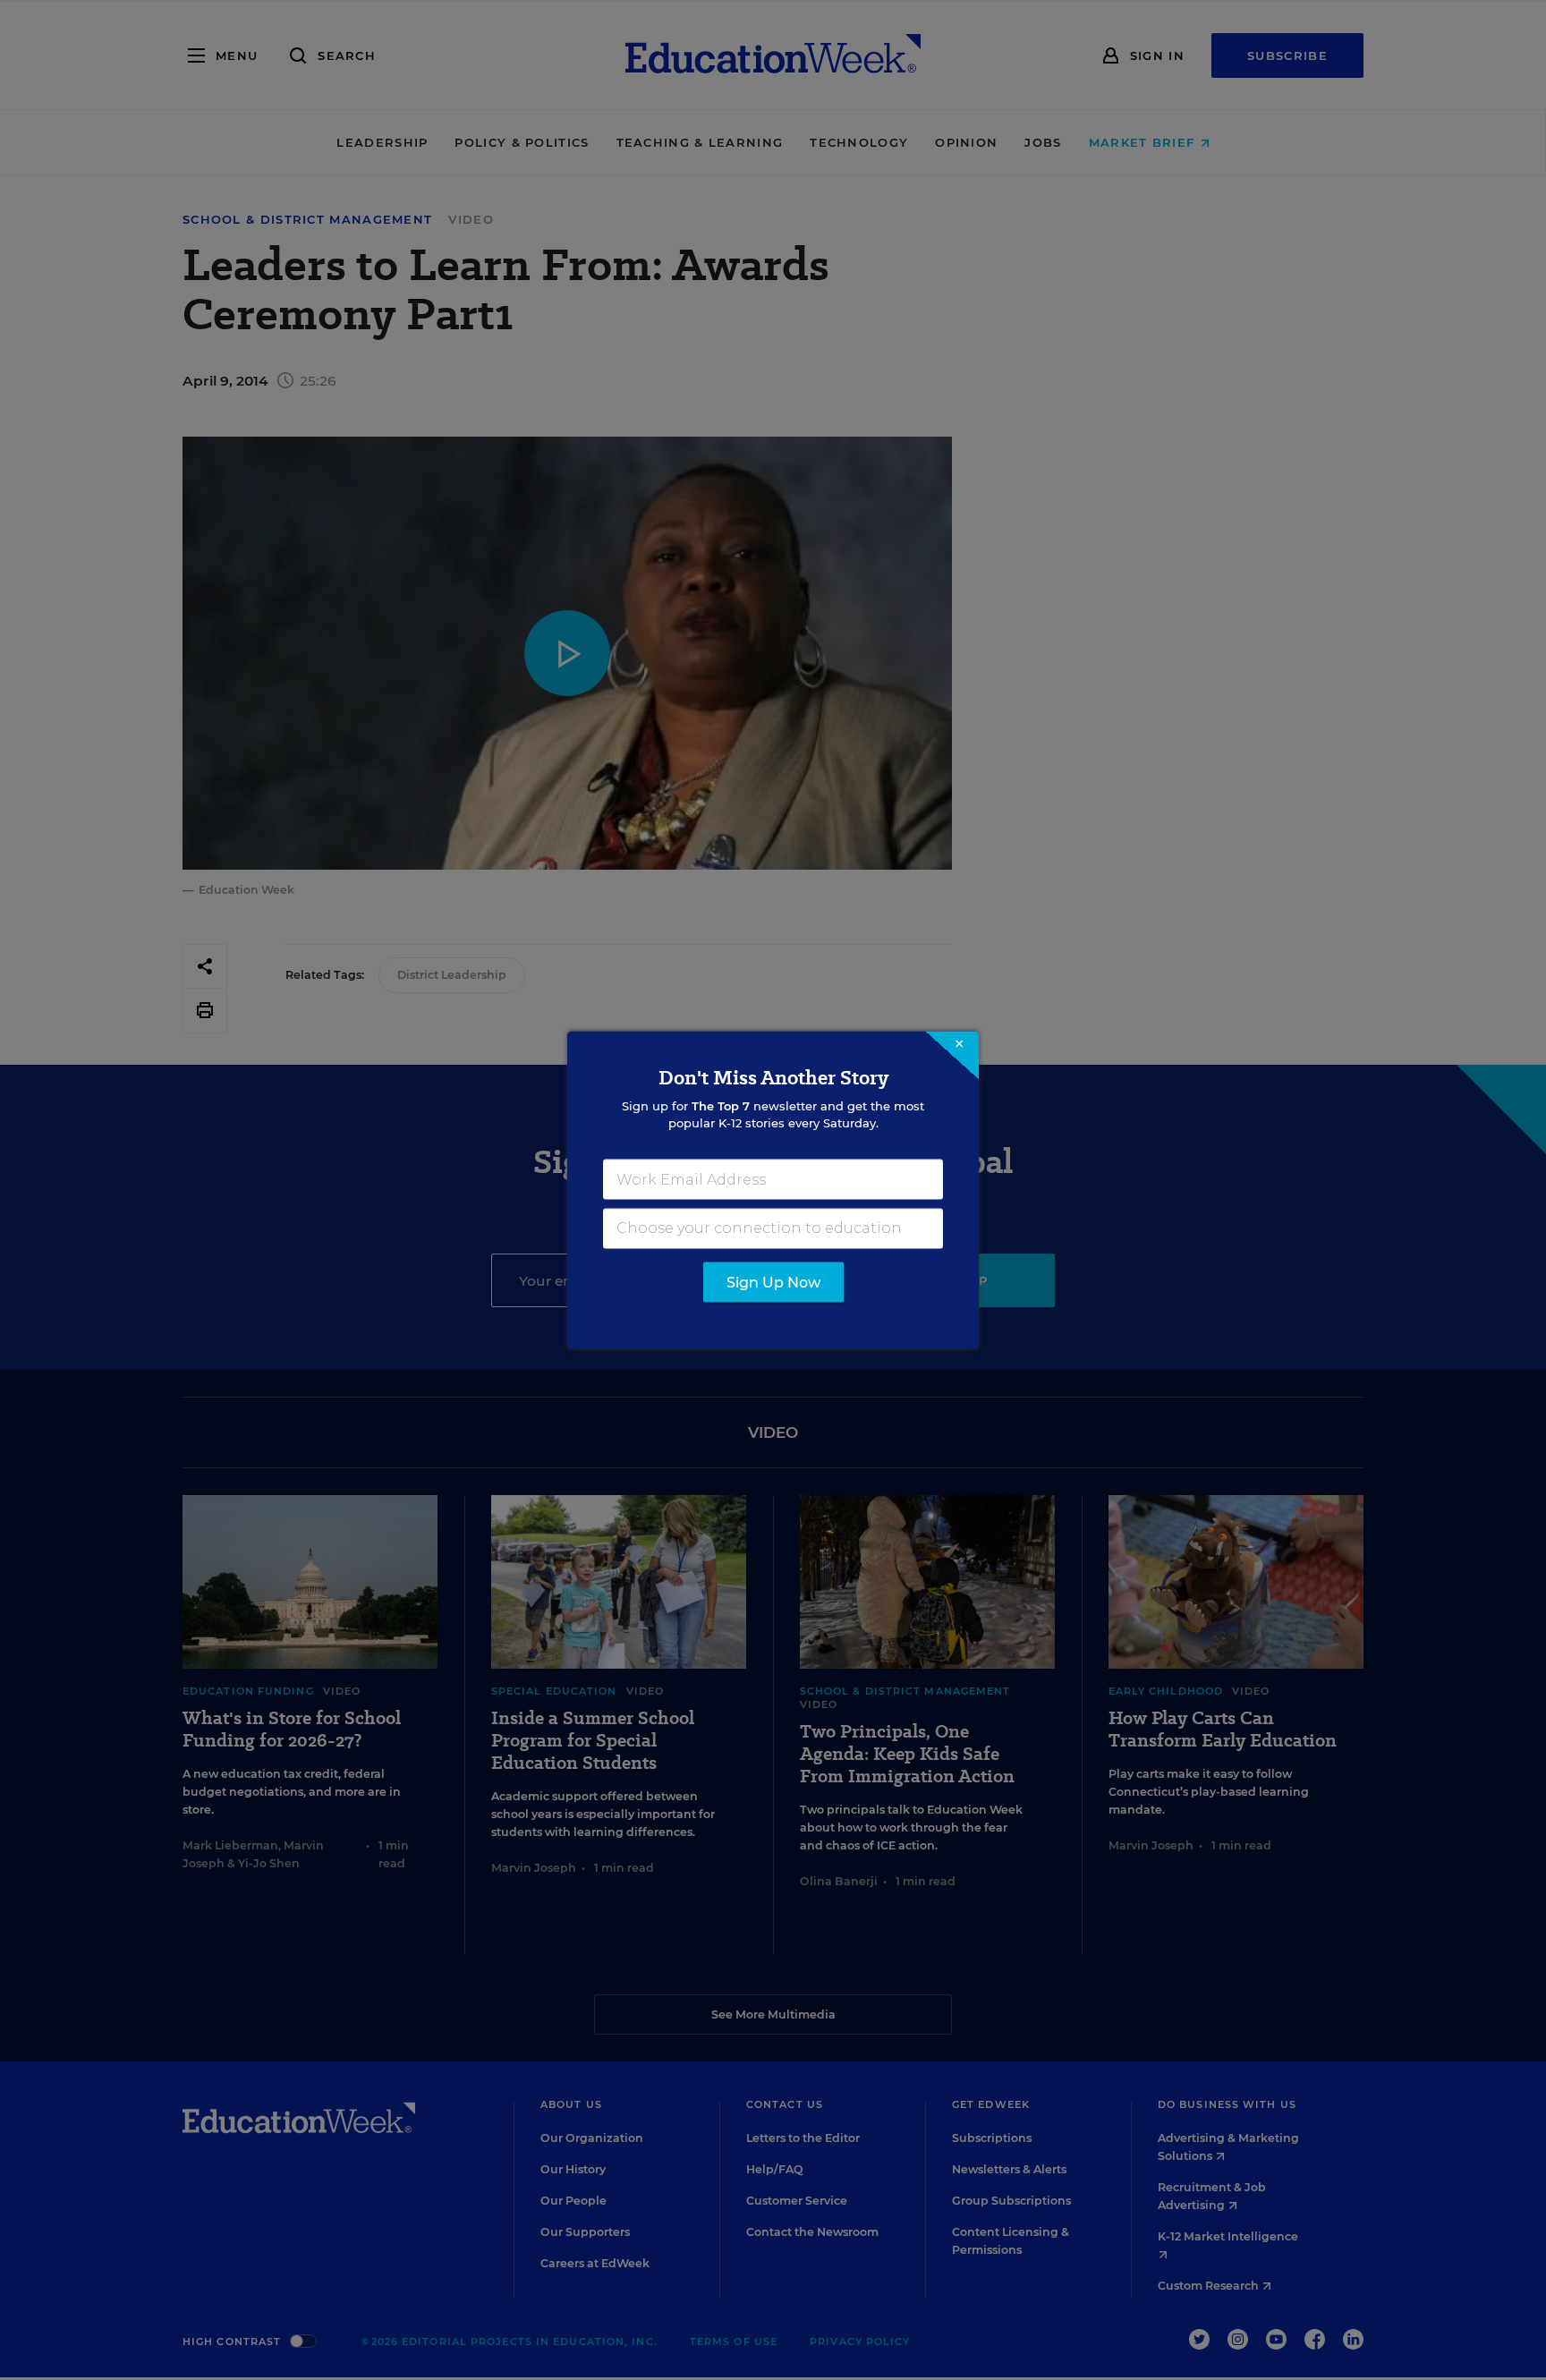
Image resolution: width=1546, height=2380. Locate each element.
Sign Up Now (773, 1283)
